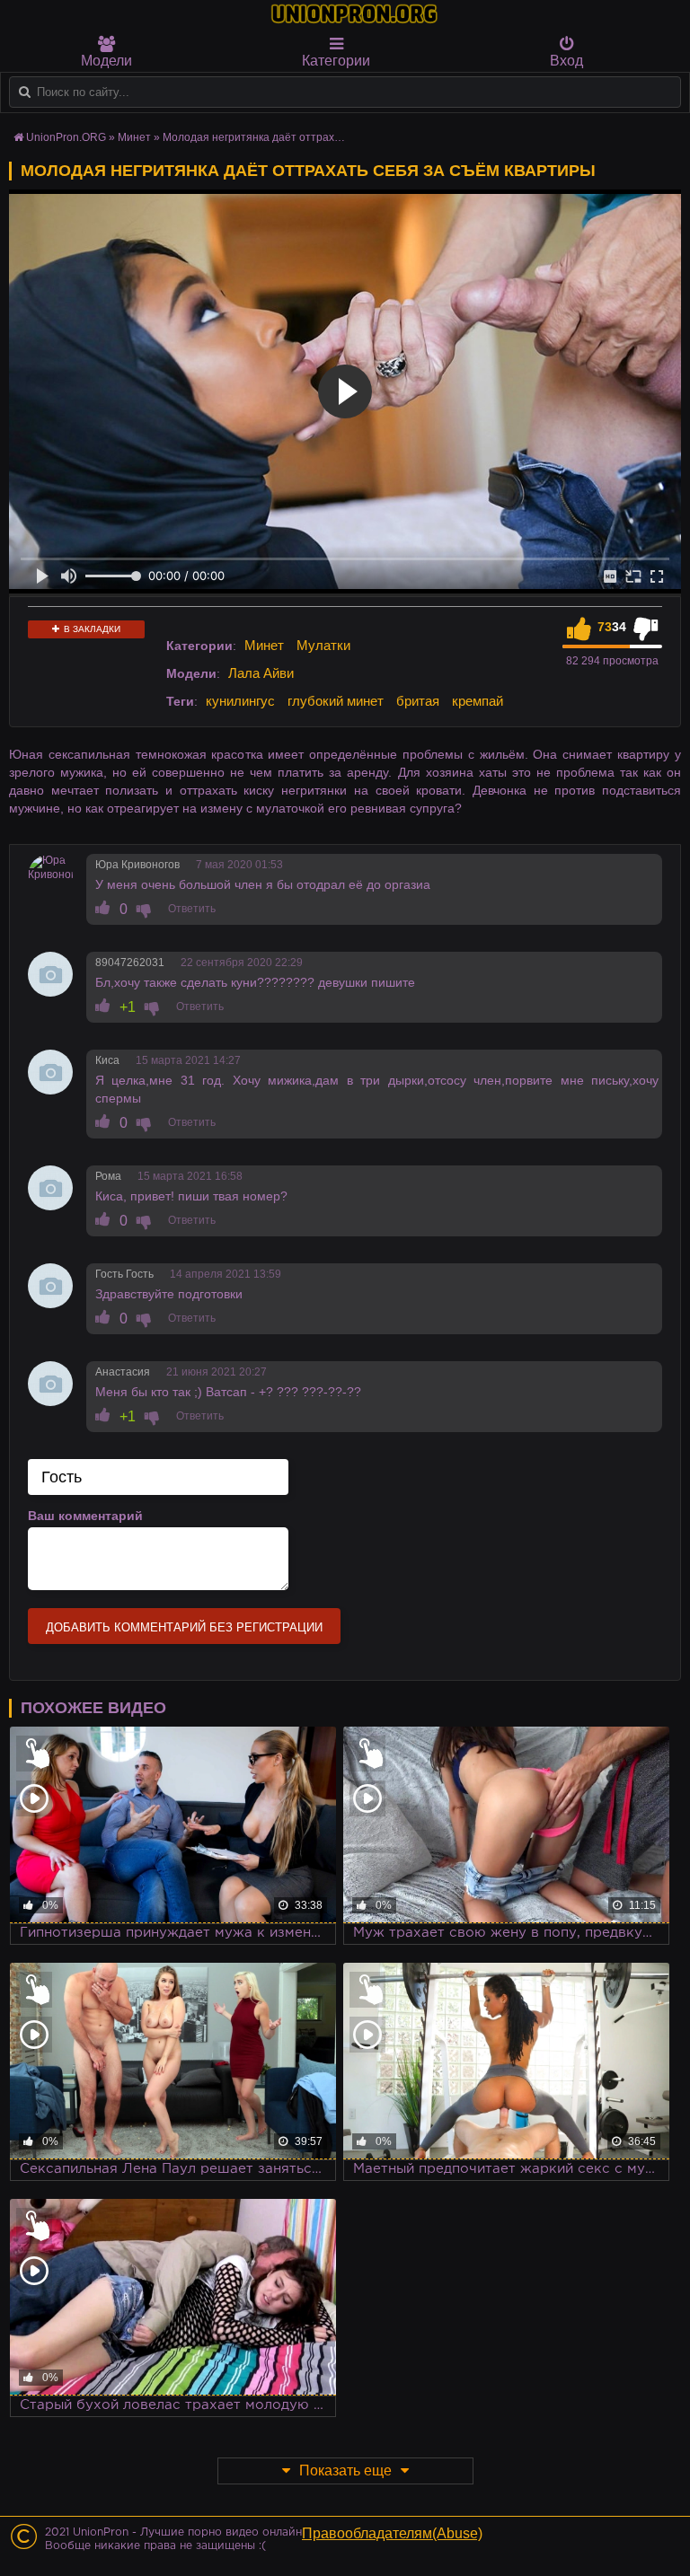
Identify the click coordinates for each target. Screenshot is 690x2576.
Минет (264, 645)
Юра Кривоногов (137, 865)
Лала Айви (261, 673)
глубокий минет (336, 701)
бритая (418, 701)
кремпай (478, 701)
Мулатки (323, 645)
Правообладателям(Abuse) (392, 2533)
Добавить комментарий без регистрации (184, 1627)
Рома (108, 1176)
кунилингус (240, 701)
